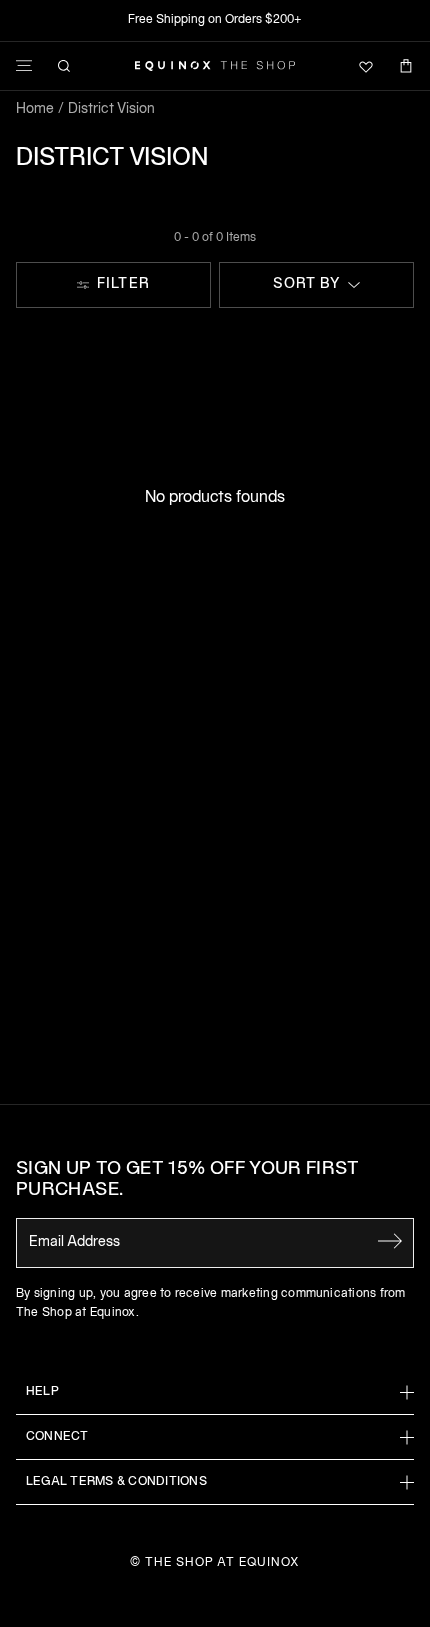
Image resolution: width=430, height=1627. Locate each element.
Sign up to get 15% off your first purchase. (187, 1180)
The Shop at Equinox (222, 1562)
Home (35, 109)
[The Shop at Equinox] (215, 66)
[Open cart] (406, 66)
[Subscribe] (390, 1241)
